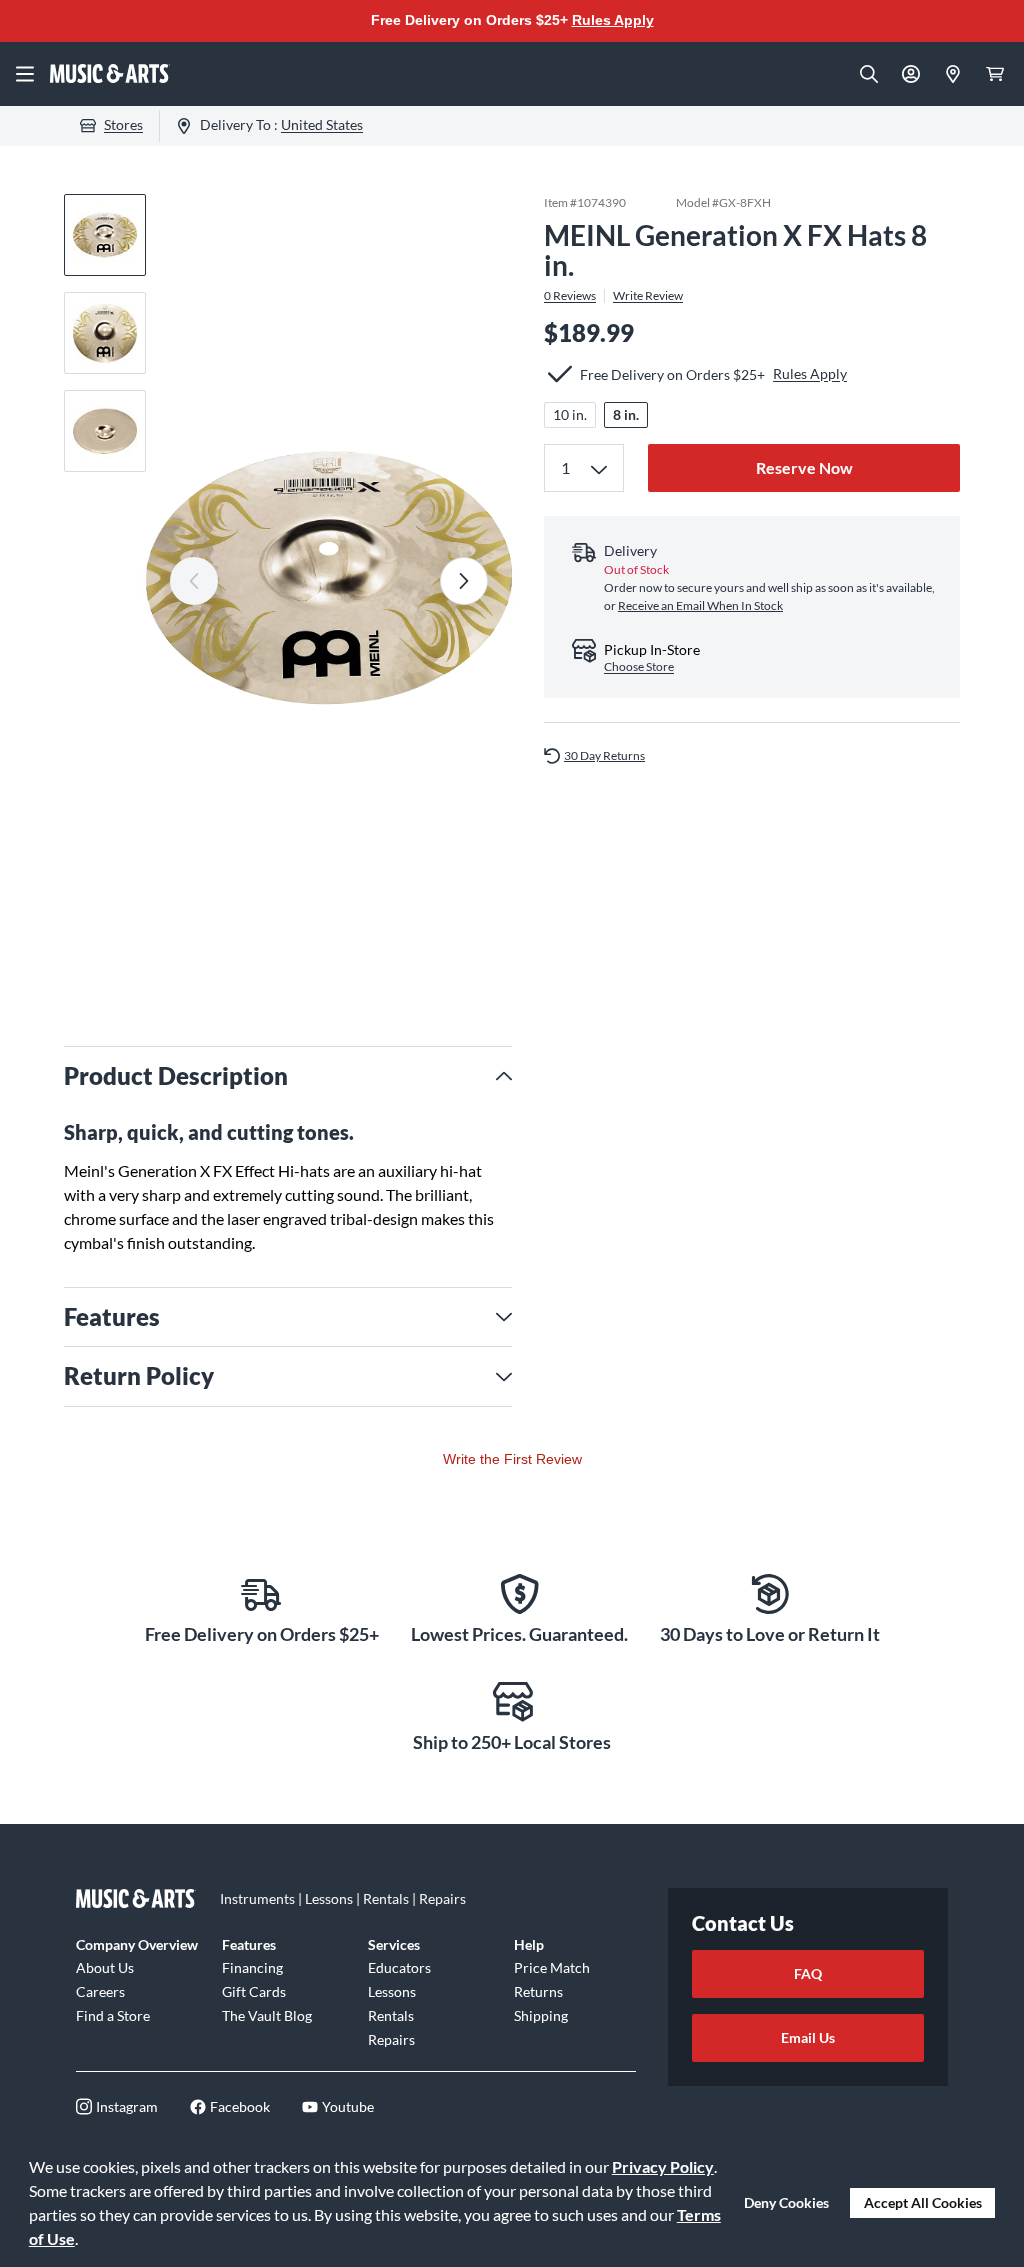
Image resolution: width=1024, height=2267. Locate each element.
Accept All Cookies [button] (923, 2202)
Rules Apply (613, 20)
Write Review (648, 296)
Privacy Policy (663, 2166)
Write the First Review (512, 1459)
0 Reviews (570, 296)
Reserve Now (804, 467)
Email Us (808, 2037)
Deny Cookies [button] (786, 2202)
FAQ (808, 1973)
